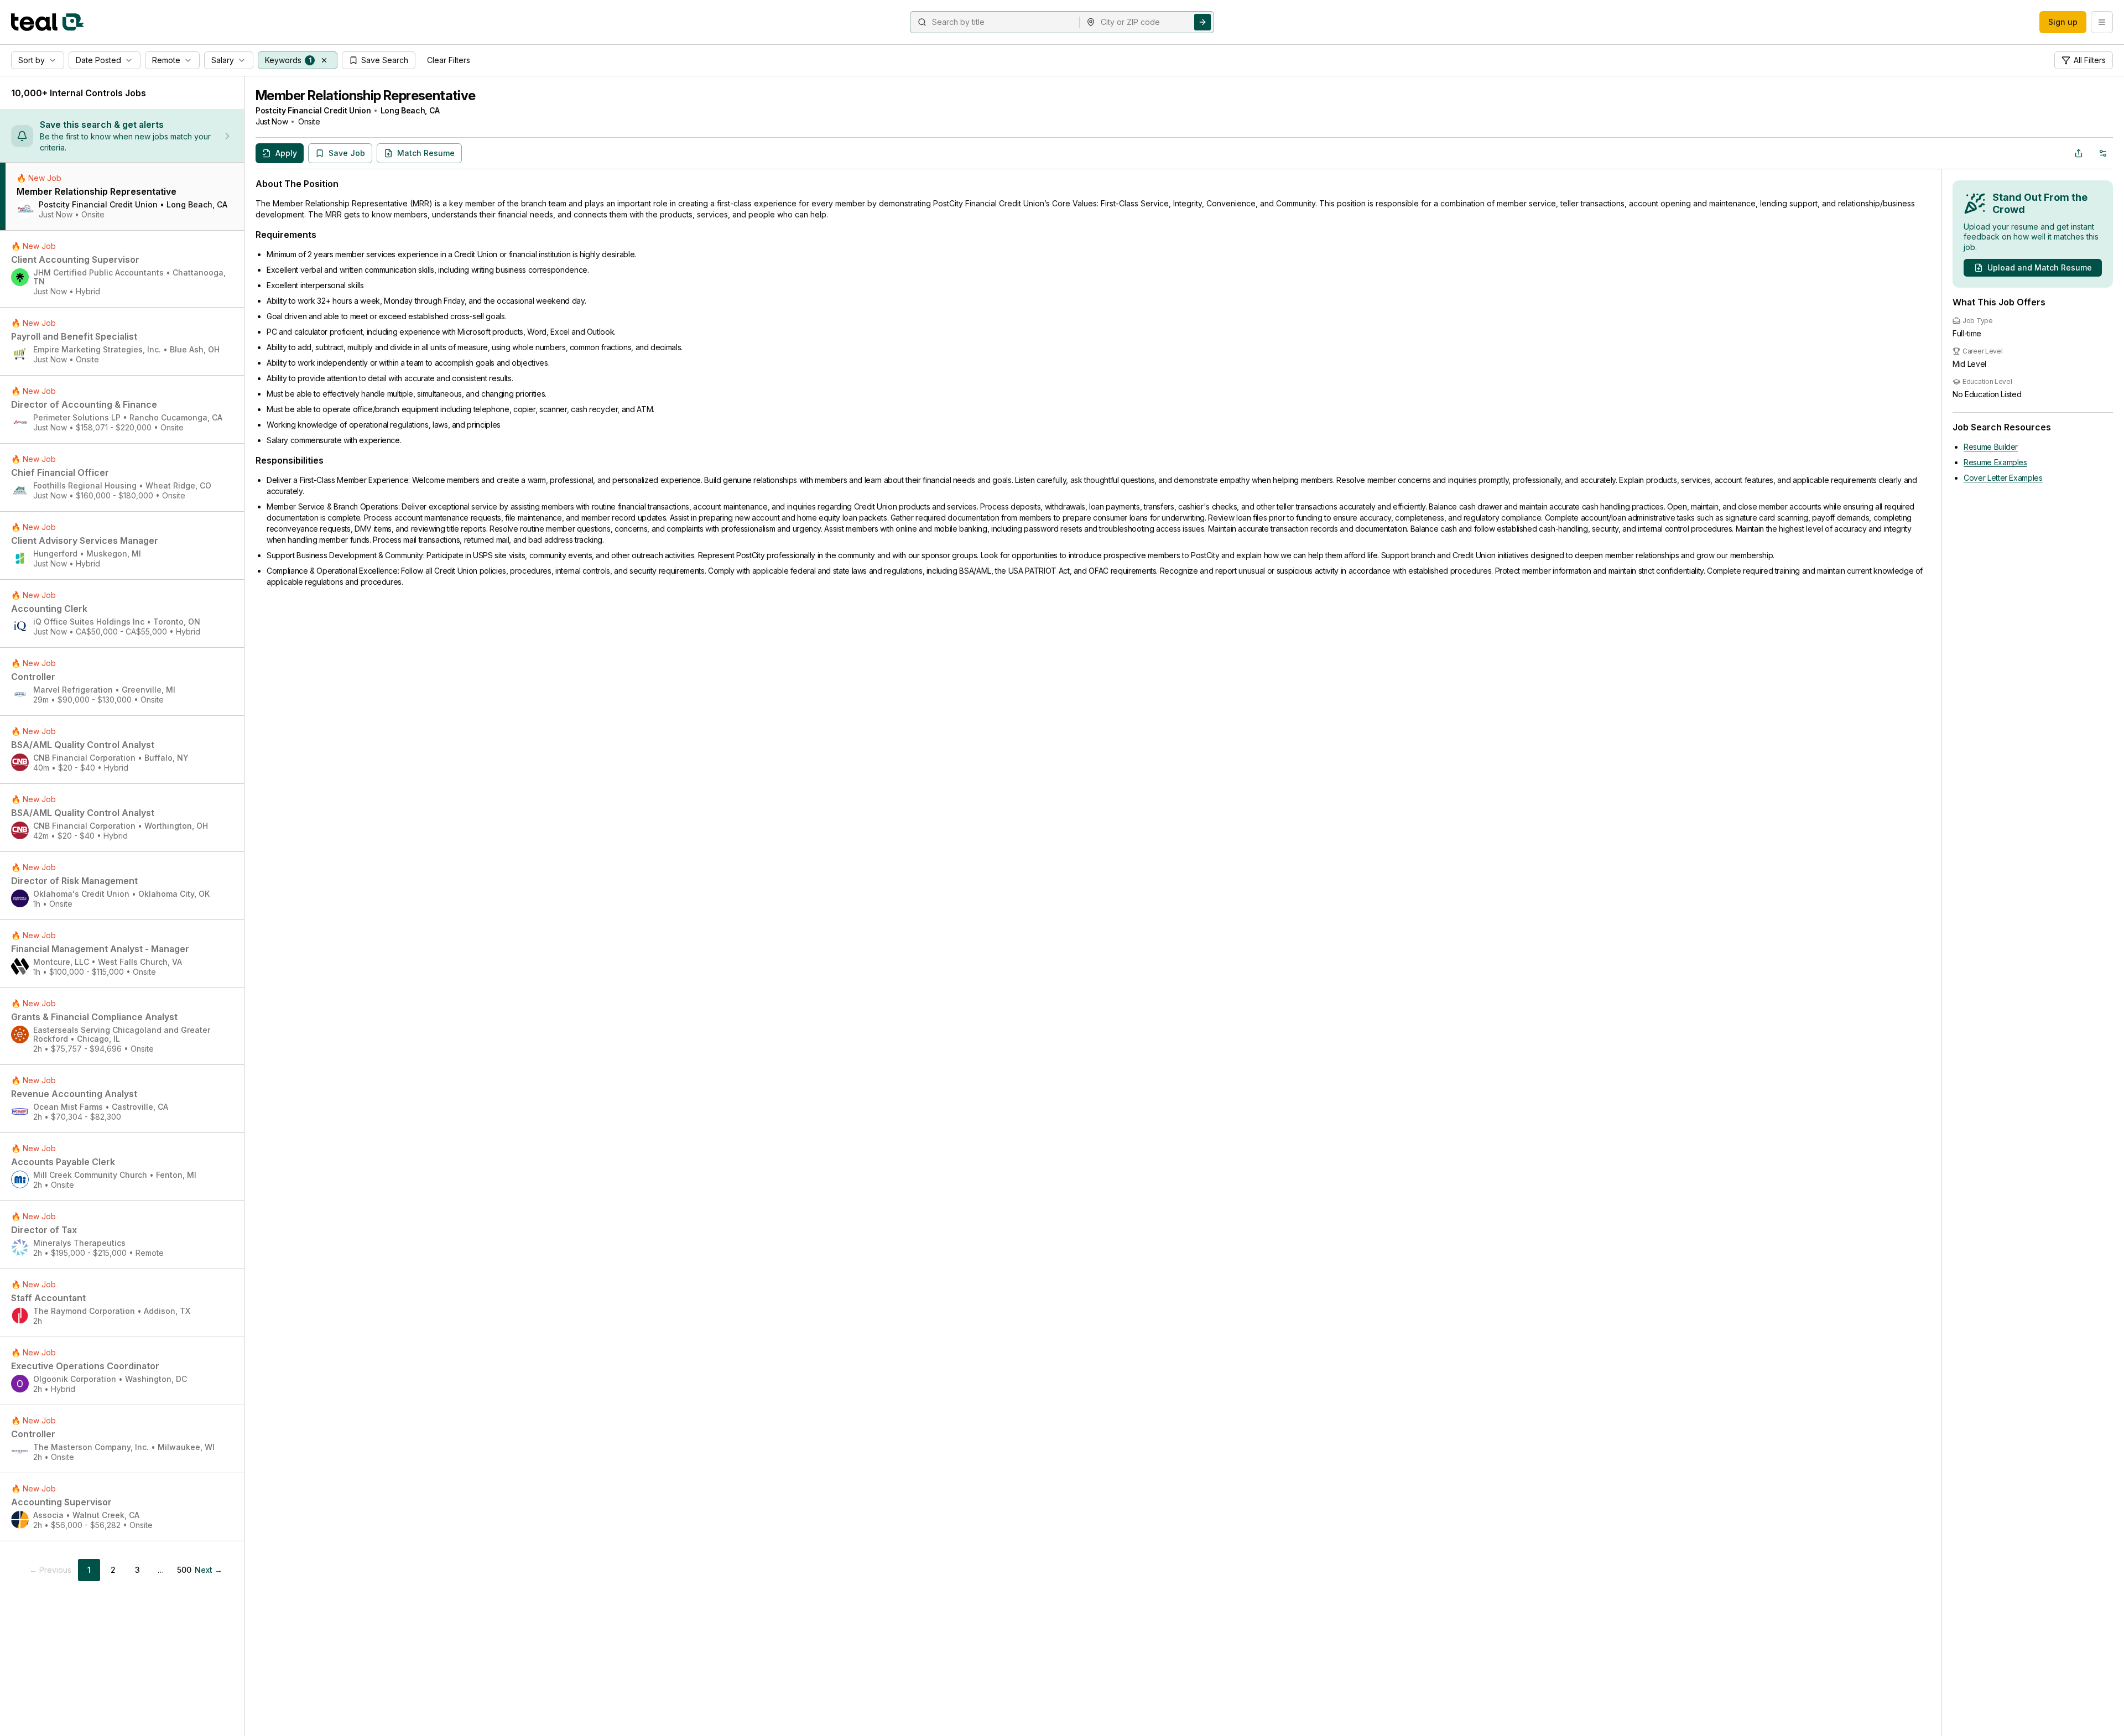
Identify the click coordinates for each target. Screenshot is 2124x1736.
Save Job (347, 153)
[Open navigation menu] (2102, 22)
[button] (324, 60)
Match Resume (426, 153)
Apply (286, 153)
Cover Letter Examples (2003, 478)
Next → (209, 1570)
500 (184, 1570)
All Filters (2090, 60)
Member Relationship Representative (366, 95)
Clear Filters (449, 60)
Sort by (32, 60)
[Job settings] (2103, 153)
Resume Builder (1991, 447)
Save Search (385, 60)
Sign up (2063, 22)
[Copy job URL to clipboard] (2079, 153)
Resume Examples (1995, 462)
